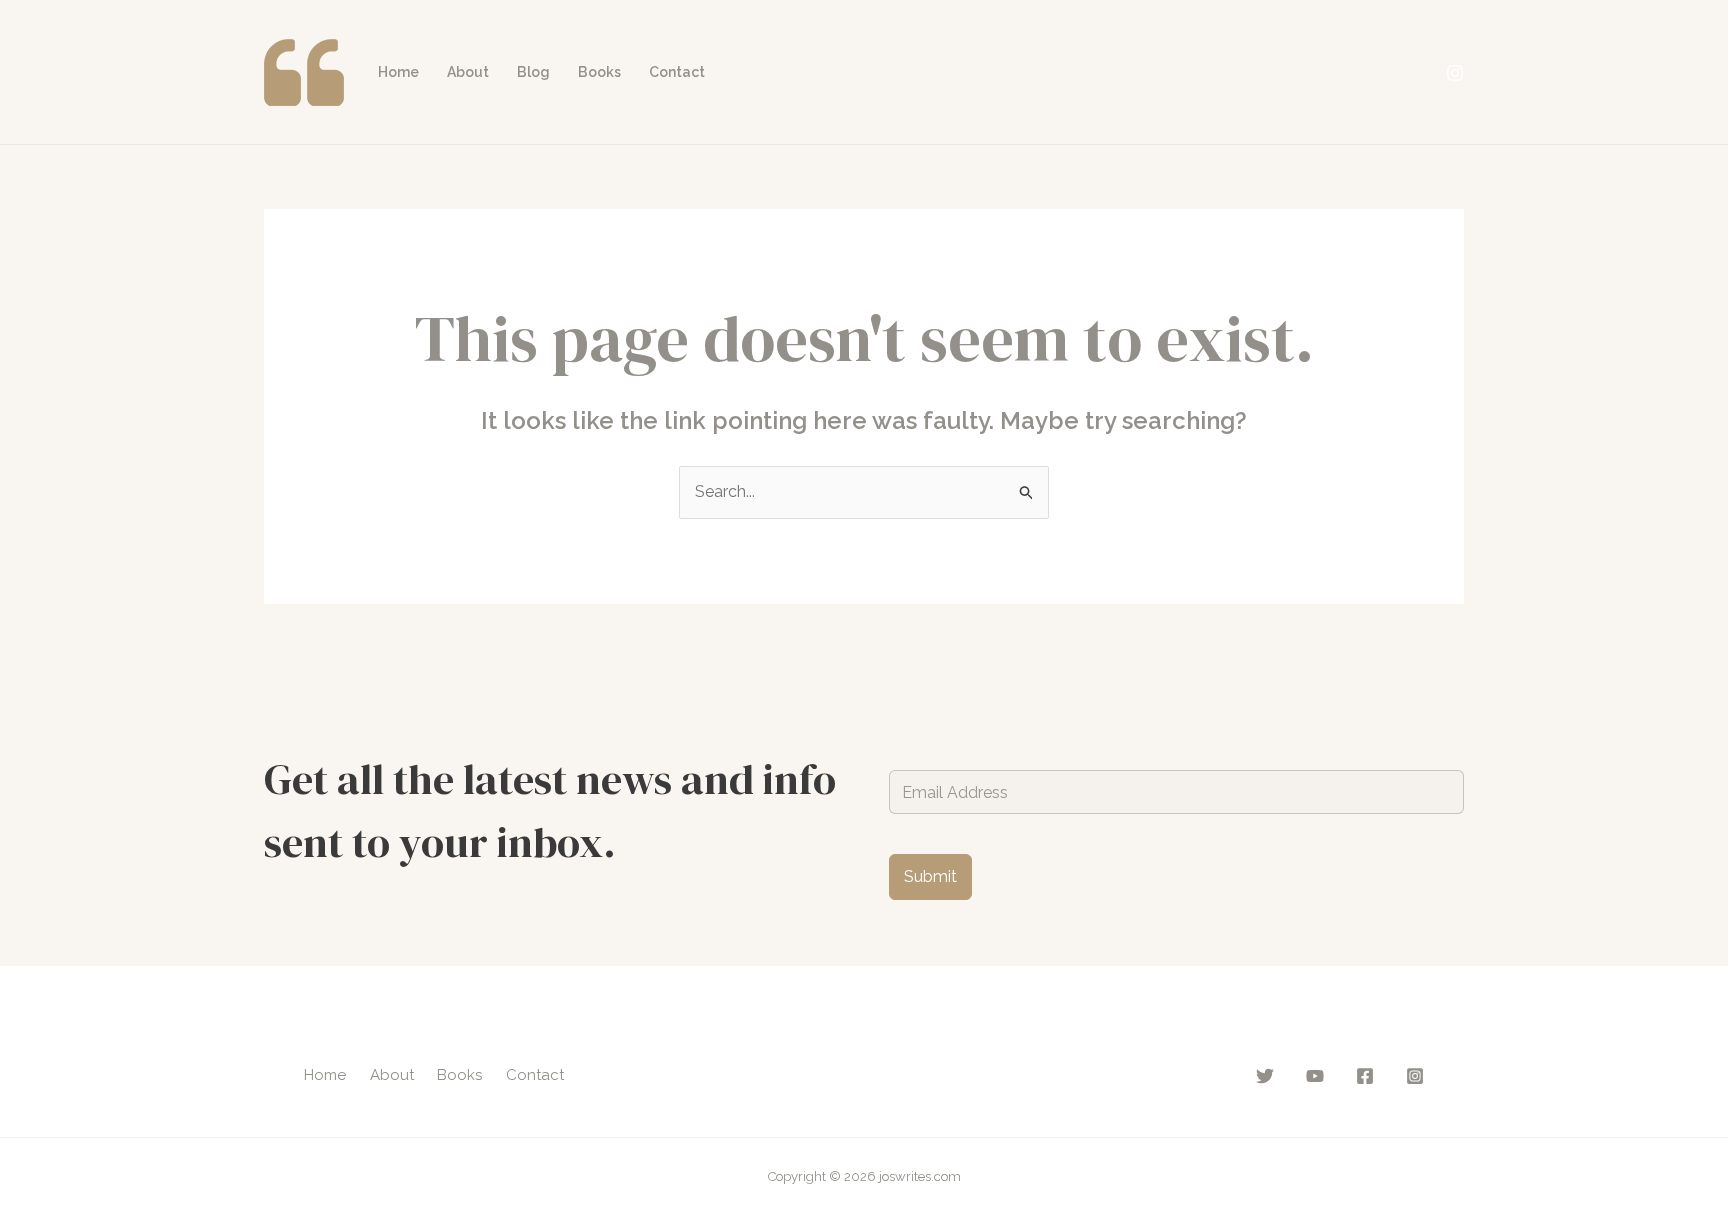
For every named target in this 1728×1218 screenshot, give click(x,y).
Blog (533, 72)
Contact (677, 72)
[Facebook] (1365, 1076)
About (468, 72)
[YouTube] (1315, 1076)
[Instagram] (1455, 73)
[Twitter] (1265, 1076)
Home (398, 72)
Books (599, 72)
